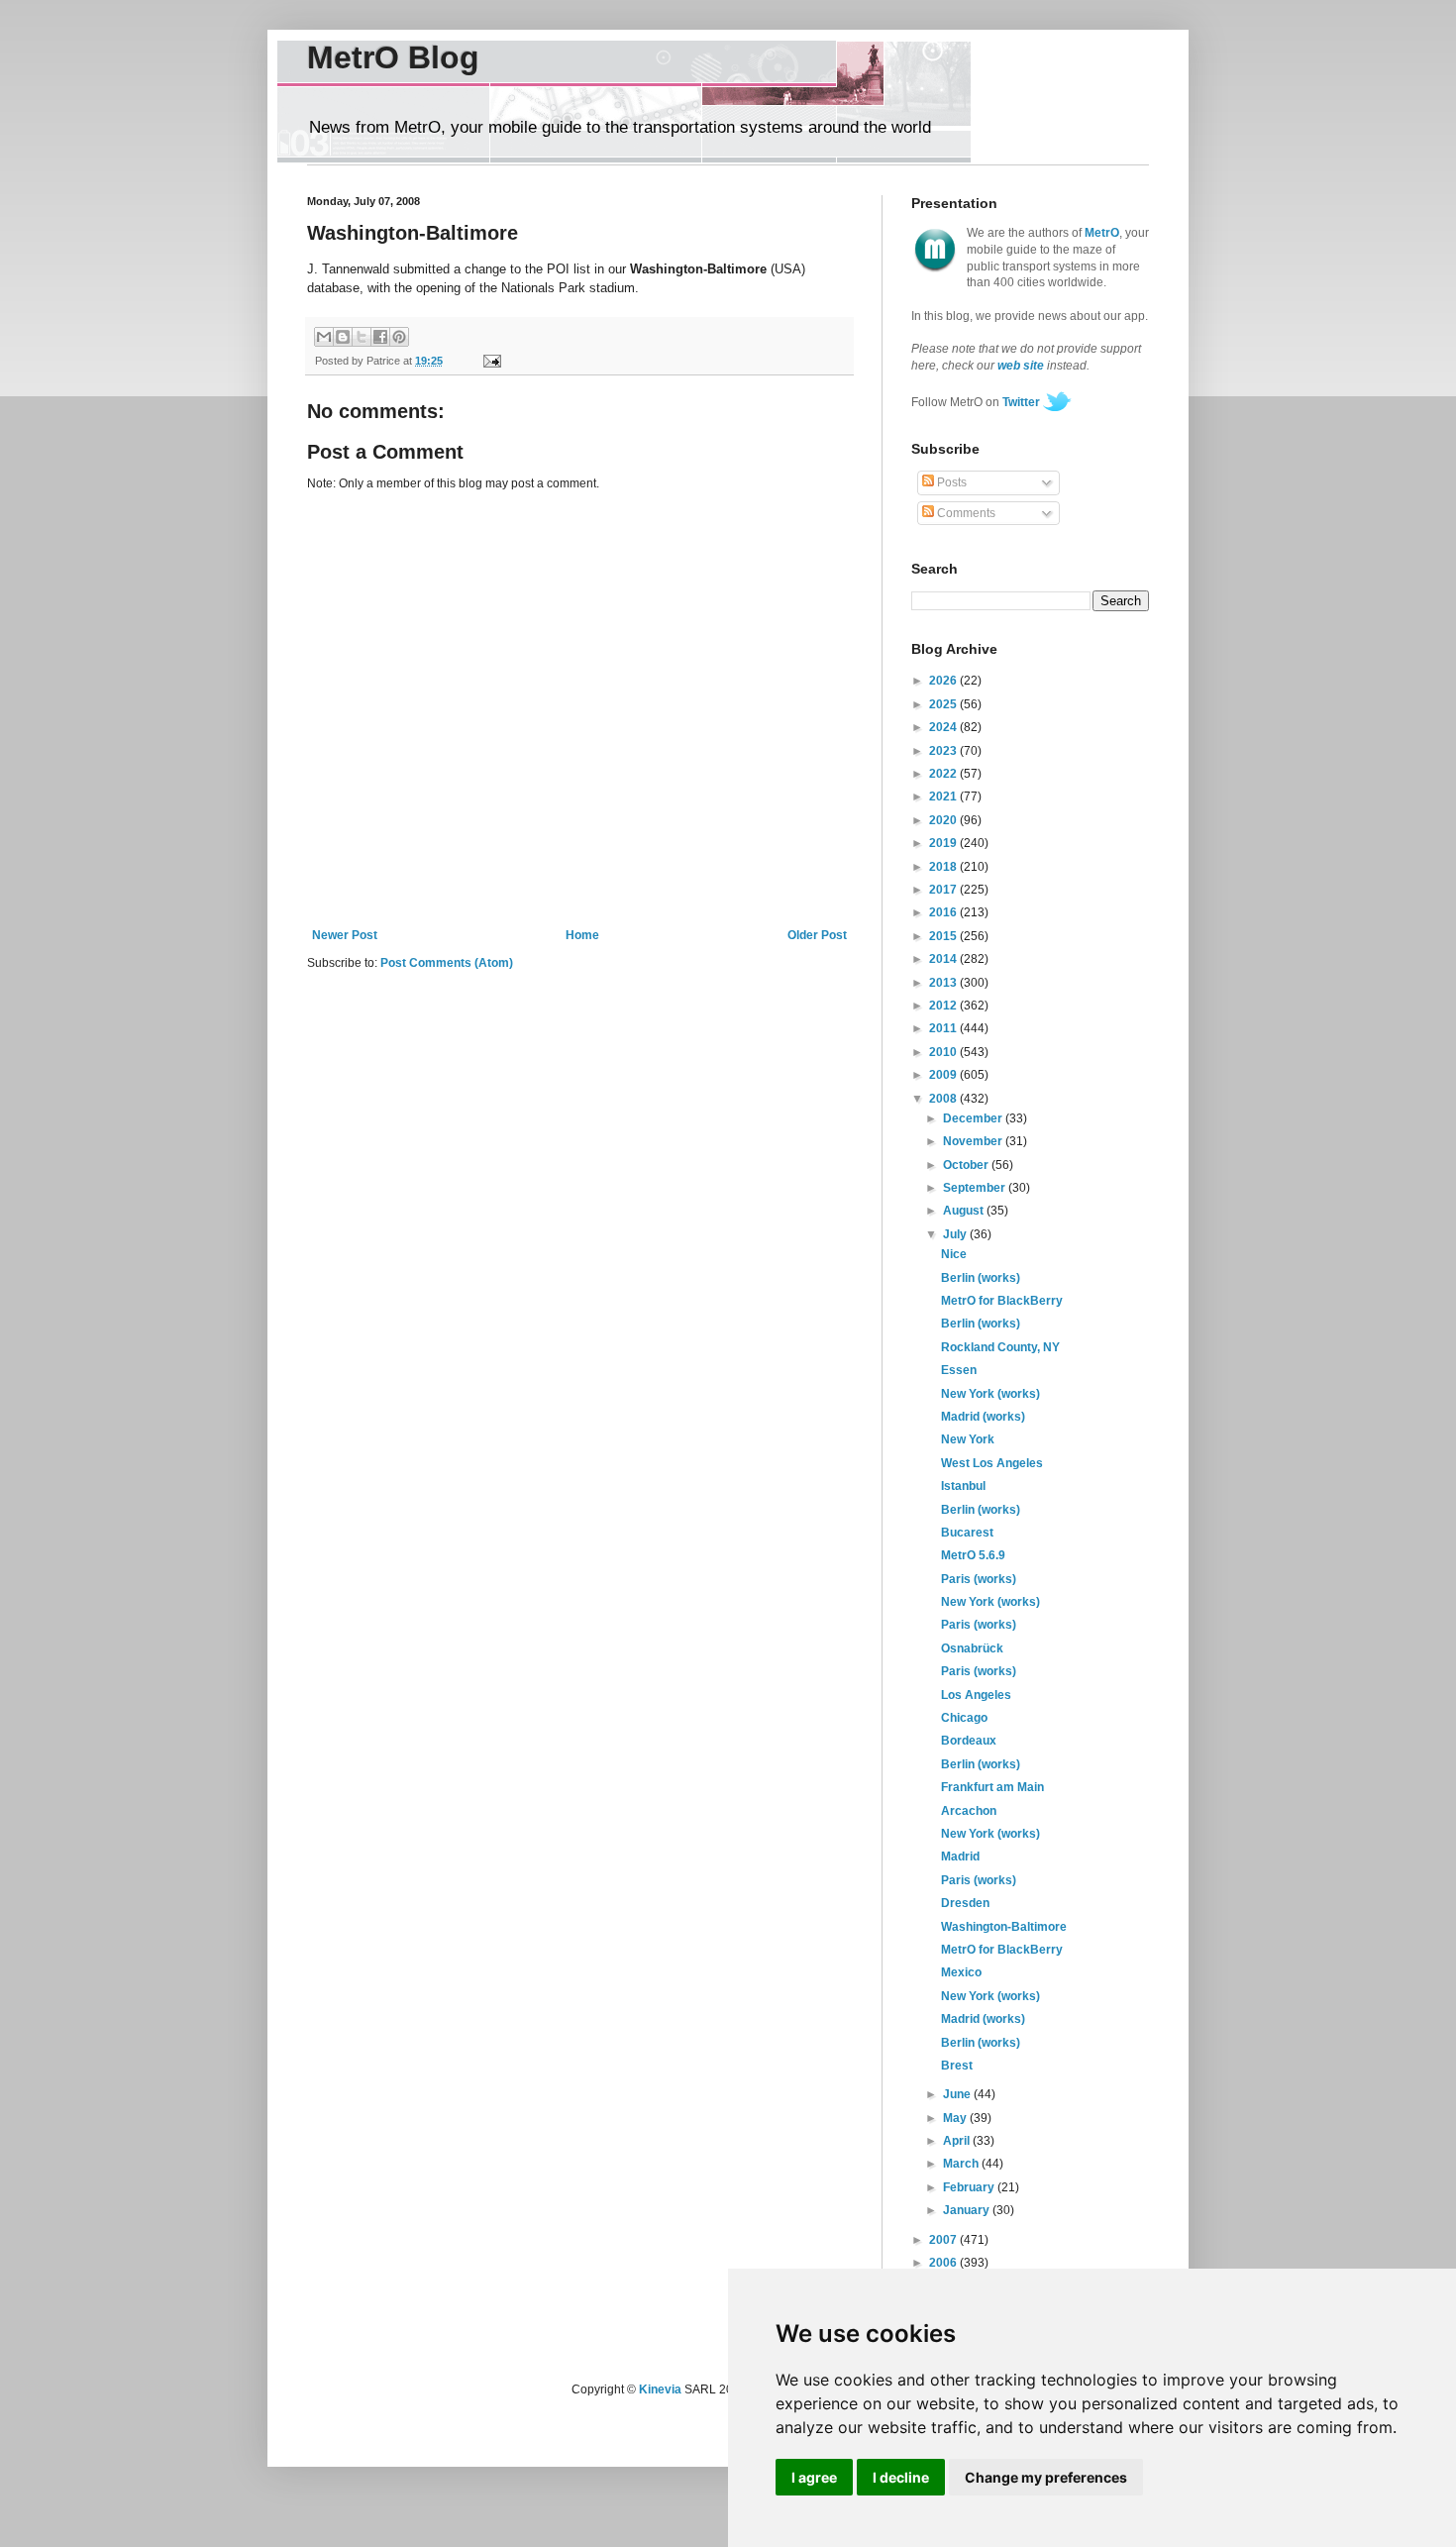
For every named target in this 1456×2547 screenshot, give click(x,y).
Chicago (964, 1718)
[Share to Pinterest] (399, 337)
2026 (944, 681)
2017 (944, 890)
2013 (944, 983)
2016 (944, 912)
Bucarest (967, 1533)
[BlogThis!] (343, 337)
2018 (944, 867)
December (974, 1118)
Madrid (960, 1857)
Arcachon (969, 1811)
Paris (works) (979, 1579)
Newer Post (345, 935)
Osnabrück (972, 1648)
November (974, 1141)
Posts (950, 482)
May (956, 2118)
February (970, 2187)
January (968, 2210)
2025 (944, 704)
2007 (944, 2240)
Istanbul (963, 1486)
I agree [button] (814, 2477)
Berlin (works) (981, 1278)
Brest (957, 2066)
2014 (944, 959)
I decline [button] (901, 2477)
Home (582, 935)
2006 (944, 2263)
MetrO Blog (393, 57)
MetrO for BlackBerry (1002, 1301)
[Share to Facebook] (380, 337)
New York (968, 1439)
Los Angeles (976, 1695)
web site (1021, 366)
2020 (944, 820)
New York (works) (990, 1394)
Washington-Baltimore (1004, 1927)
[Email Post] (489, 361)
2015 (944, 936)
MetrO (1102, 233)
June (958, 2094)
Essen (959, 1370)
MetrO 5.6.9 (973, 1555)
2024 (944, 727)
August (965, 1211)
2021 (944, 796)
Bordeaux (969, 1741)
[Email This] (324, 337)
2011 (944, 1028)
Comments (965, 513)
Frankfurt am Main (992, 1787)
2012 (944, 1006)
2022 (944, 774)
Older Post (817, 935)
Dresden (965, 1903)
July (956, 1234)
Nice (954, 1254)
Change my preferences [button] (1046, 2477)
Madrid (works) (983, 1417)
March (962, 2164)
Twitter (1021, 402)
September (976, 1188)
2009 (944, 1075)
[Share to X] (362, 337)
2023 (944, 751)
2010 (944, 1052)
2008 (944, 1099)
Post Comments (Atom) (447, 963)
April (958, 2141)
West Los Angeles (992, 1463)
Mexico (961, 1972)
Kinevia (660, 2389)
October (967, 1165)
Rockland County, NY (1000, 1347)
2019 (944, 843)
